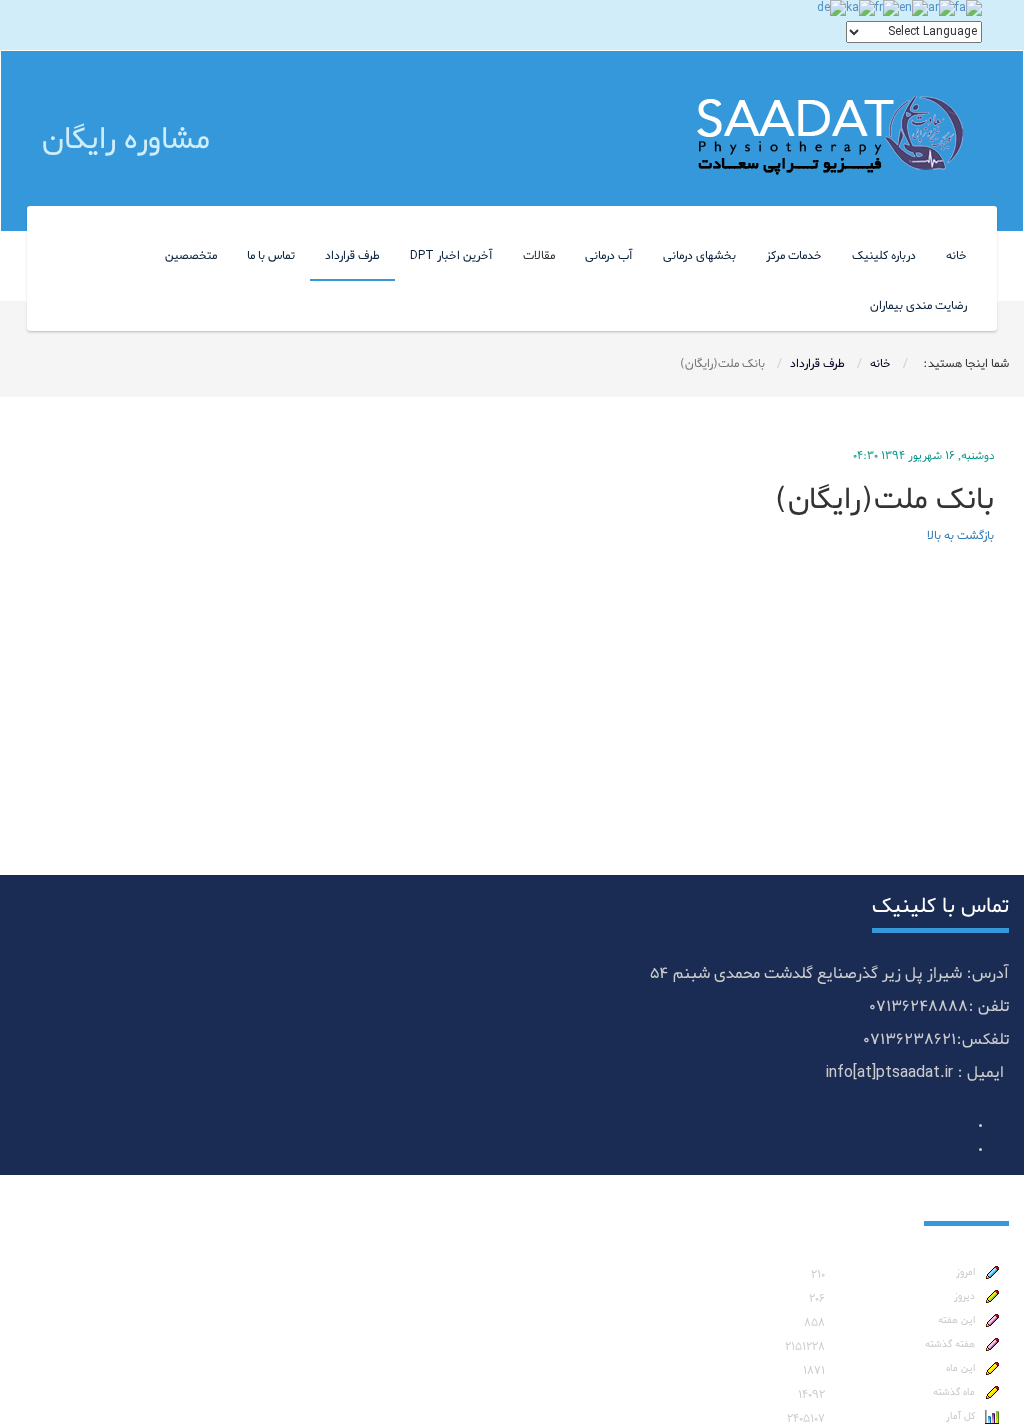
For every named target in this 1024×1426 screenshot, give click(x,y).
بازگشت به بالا (960, 536)
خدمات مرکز (794, 256)
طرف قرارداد (352, 256)
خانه (956, 256)
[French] (887, 11)
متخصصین (191, 256)
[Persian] (968, 11)
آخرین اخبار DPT (451, 256)
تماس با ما (271, 256)
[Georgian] (860, 11)
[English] (913, 11)
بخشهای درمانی (699, 256)
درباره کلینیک (884, 256)
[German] (831, 11)
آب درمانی (609, 256)
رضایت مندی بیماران (918, 306)
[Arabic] (941, 11)
